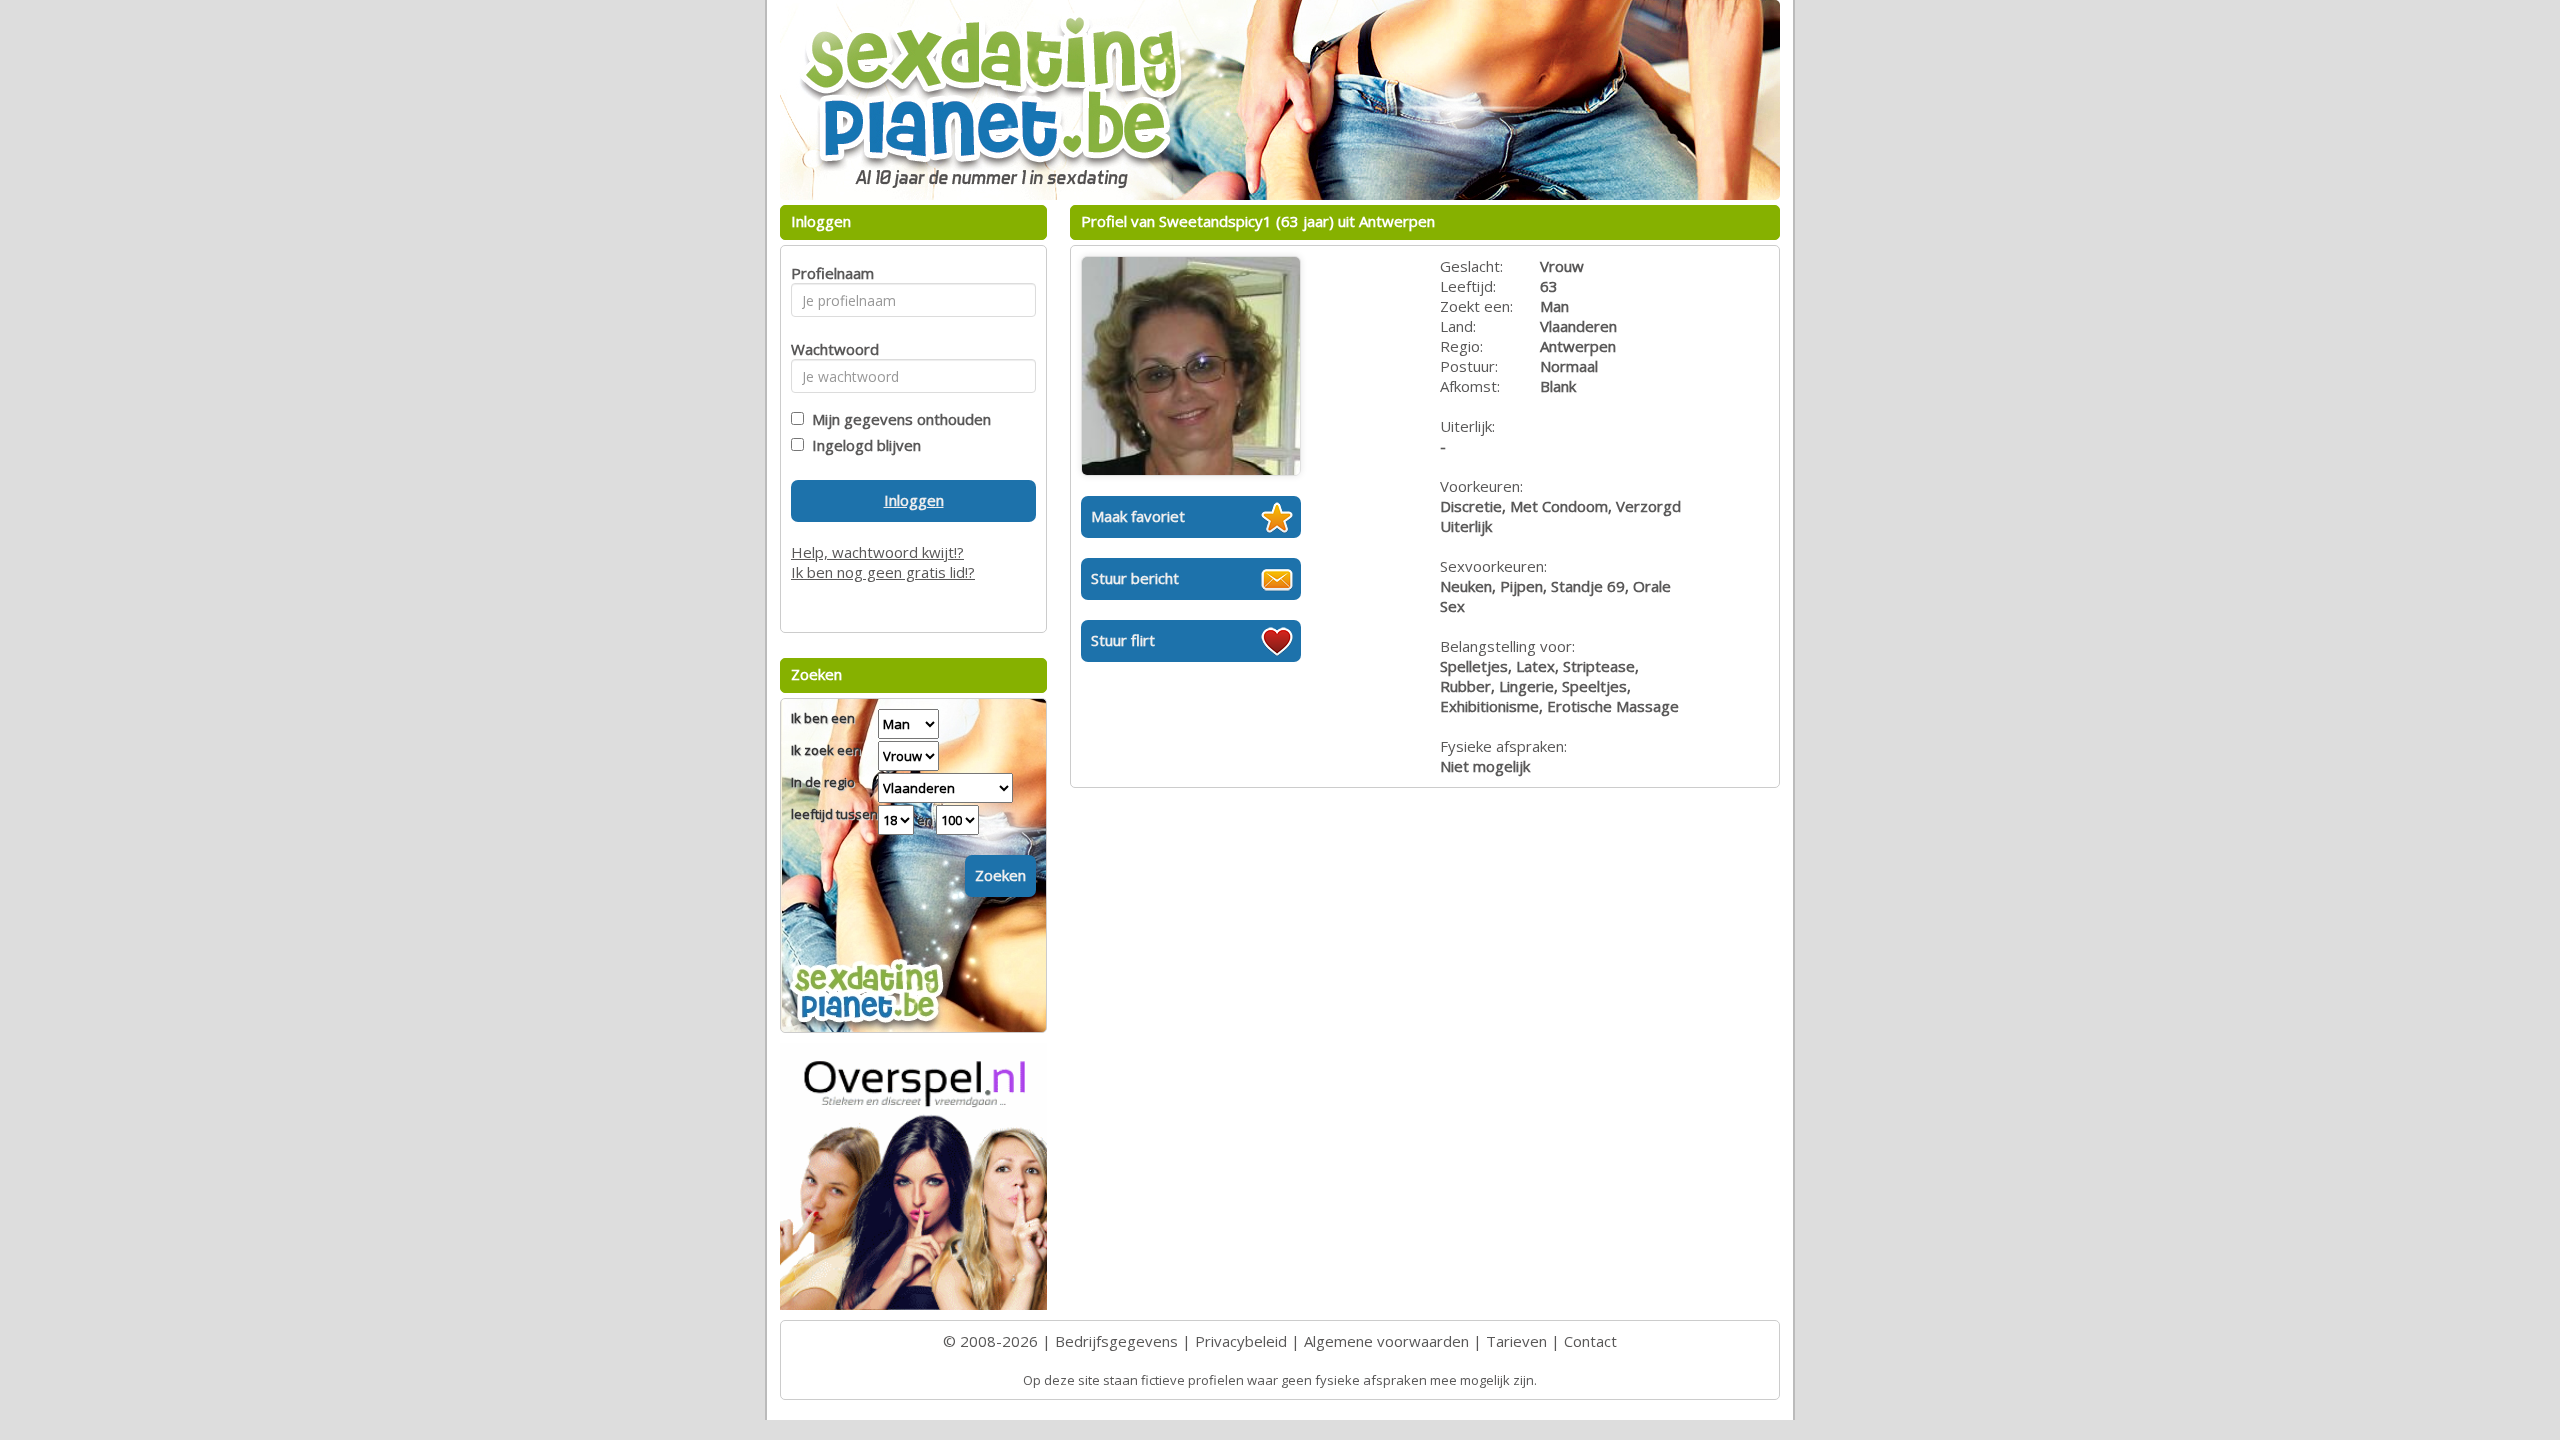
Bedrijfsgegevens (1116, 1341)
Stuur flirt (1123, 640)
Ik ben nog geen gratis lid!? (883, 572)
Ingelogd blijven (862, 445)
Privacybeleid (1241, 1341)
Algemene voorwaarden (1386, 1341)
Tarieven (1516, 1341)
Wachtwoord (829, 349)
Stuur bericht (1135, 578)
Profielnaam (829, 273)
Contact (1590, 1341)
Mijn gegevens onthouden (897, 419)
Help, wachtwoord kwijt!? (877, 552)
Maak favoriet (1138, 516)
